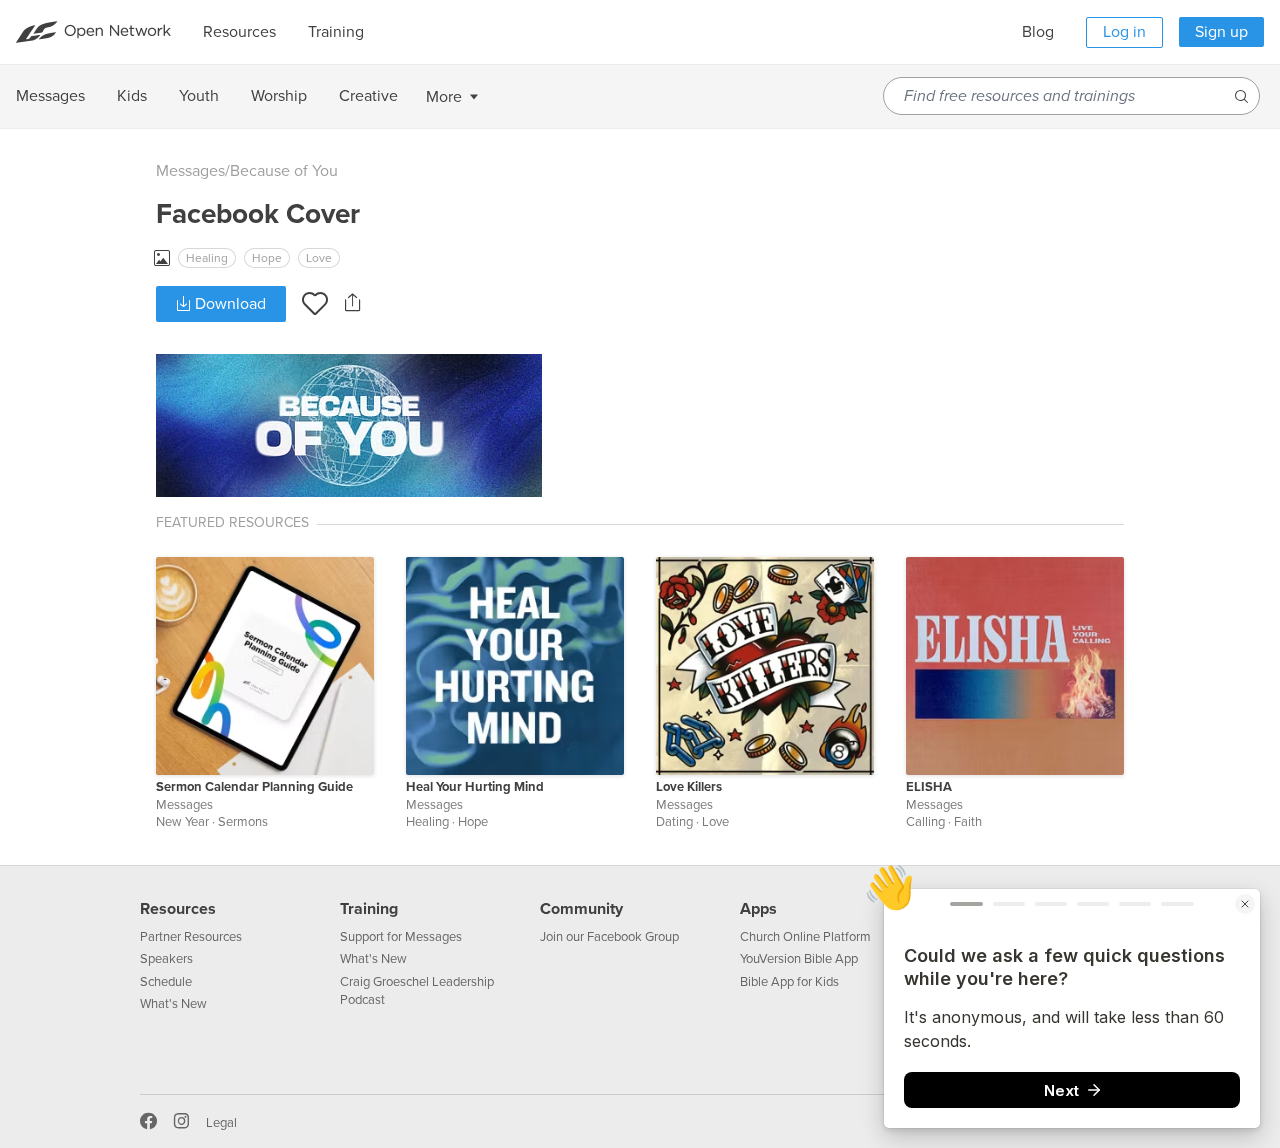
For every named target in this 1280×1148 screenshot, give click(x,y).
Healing (207, 258)
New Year (182, 822)
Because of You (284, 171)
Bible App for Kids (789, 982)
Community (581, 909)
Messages (190, 171)
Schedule (166, 982)
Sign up (1221, 32)
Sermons (243, 822)
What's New (173, 1004)
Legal (221, 1123)
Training (369, 909)
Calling (925, 822)
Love (319, 258)
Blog (1038, 32)
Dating (674, 822)
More (444, 97)
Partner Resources (191, 937)
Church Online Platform (805, 937)
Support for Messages (401, 937)
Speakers (166, 959)
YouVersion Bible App (799, 959)
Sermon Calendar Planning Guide (254, 787)
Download (228, 304)
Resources (178, 909)
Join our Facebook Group (609, 937)
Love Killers (689, 787)
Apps (758, 909)
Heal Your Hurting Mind (475, 787)
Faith (968, 822)
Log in (1124, 32)
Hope (267, 258)
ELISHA (929, 787)
